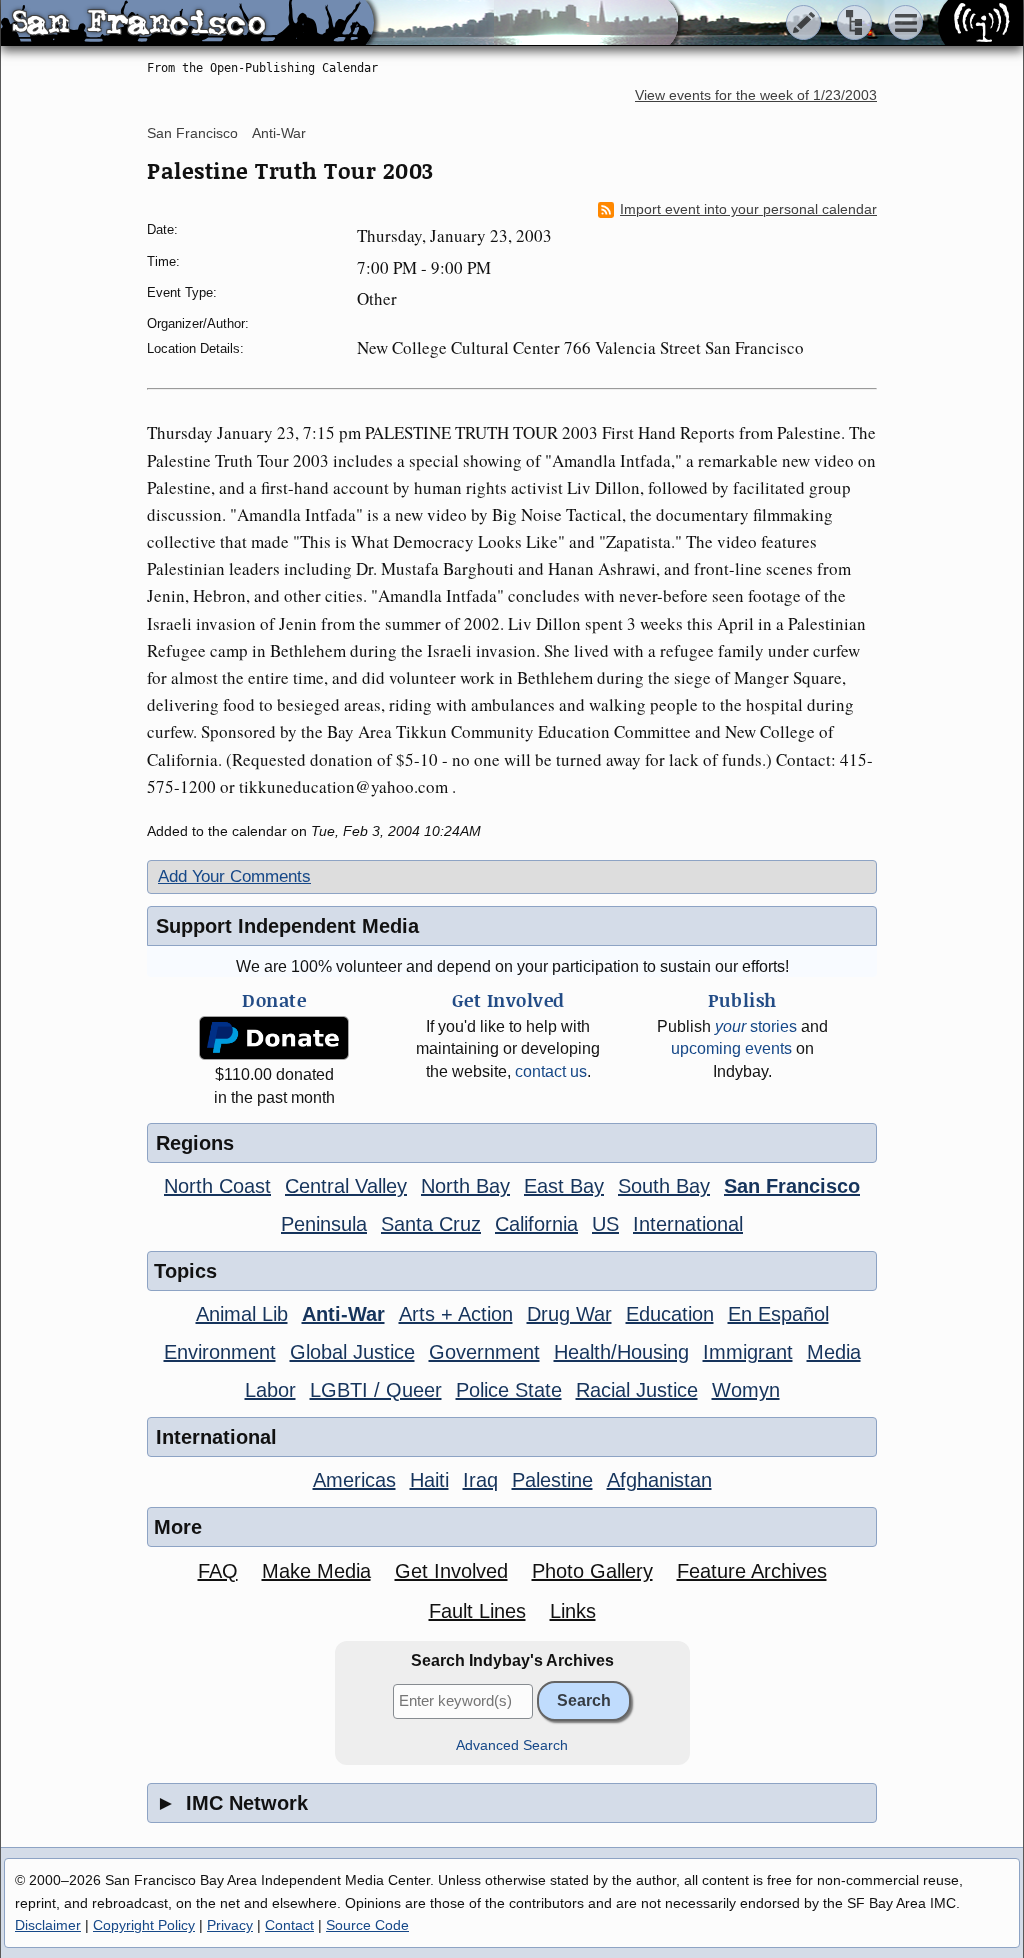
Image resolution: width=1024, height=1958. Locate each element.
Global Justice (352, 1352)
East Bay (564, 1186)
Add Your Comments (234, 876)
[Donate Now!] (274, 1038)
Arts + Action (456, 1314)
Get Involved (451, 1571)
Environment (220, 1352)
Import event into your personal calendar (748, 209)
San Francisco (192, 133)
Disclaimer (48, 1925)
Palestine (552, 1480)
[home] (187, 24)
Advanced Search (512, 1745)
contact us (551, 1071)
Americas (354, 1480)
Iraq (480, 1480)
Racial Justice (637, 1390)
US (605, 1224)
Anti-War (279, 133)
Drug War (569, 1314)
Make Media (316, 1571)
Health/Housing (621, 1352)
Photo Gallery (592, 1571)
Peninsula (324, 1224)
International (688, 1224)
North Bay (465, 1186)
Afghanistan (659, 1480)
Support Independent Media (287, 926)
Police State (509, 1390)
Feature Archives (752, 1571)
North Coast (217, 1186)
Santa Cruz (431, 1224)
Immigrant (748, 1352)
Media (834, 1352)
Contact (289, 1925)
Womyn (746, 1390)
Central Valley (346, 1186)
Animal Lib (242, 1314)
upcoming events (731, 1048)
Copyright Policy (144, 1925)
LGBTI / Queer (376, 1390)
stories (756, 1026)
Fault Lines (477, 1611)
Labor (270, 1390)
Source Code (367, 1925)
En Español (778, 1314)
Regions (195, 1143)
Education (670, 1314)
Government (484, 1352)
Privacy (230, 1925)
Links (573, 1611)
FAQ (218, 1571)
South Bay (664, 1186)
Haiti (429, 1480)
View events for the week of (756, 95)
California (536, 1224)
